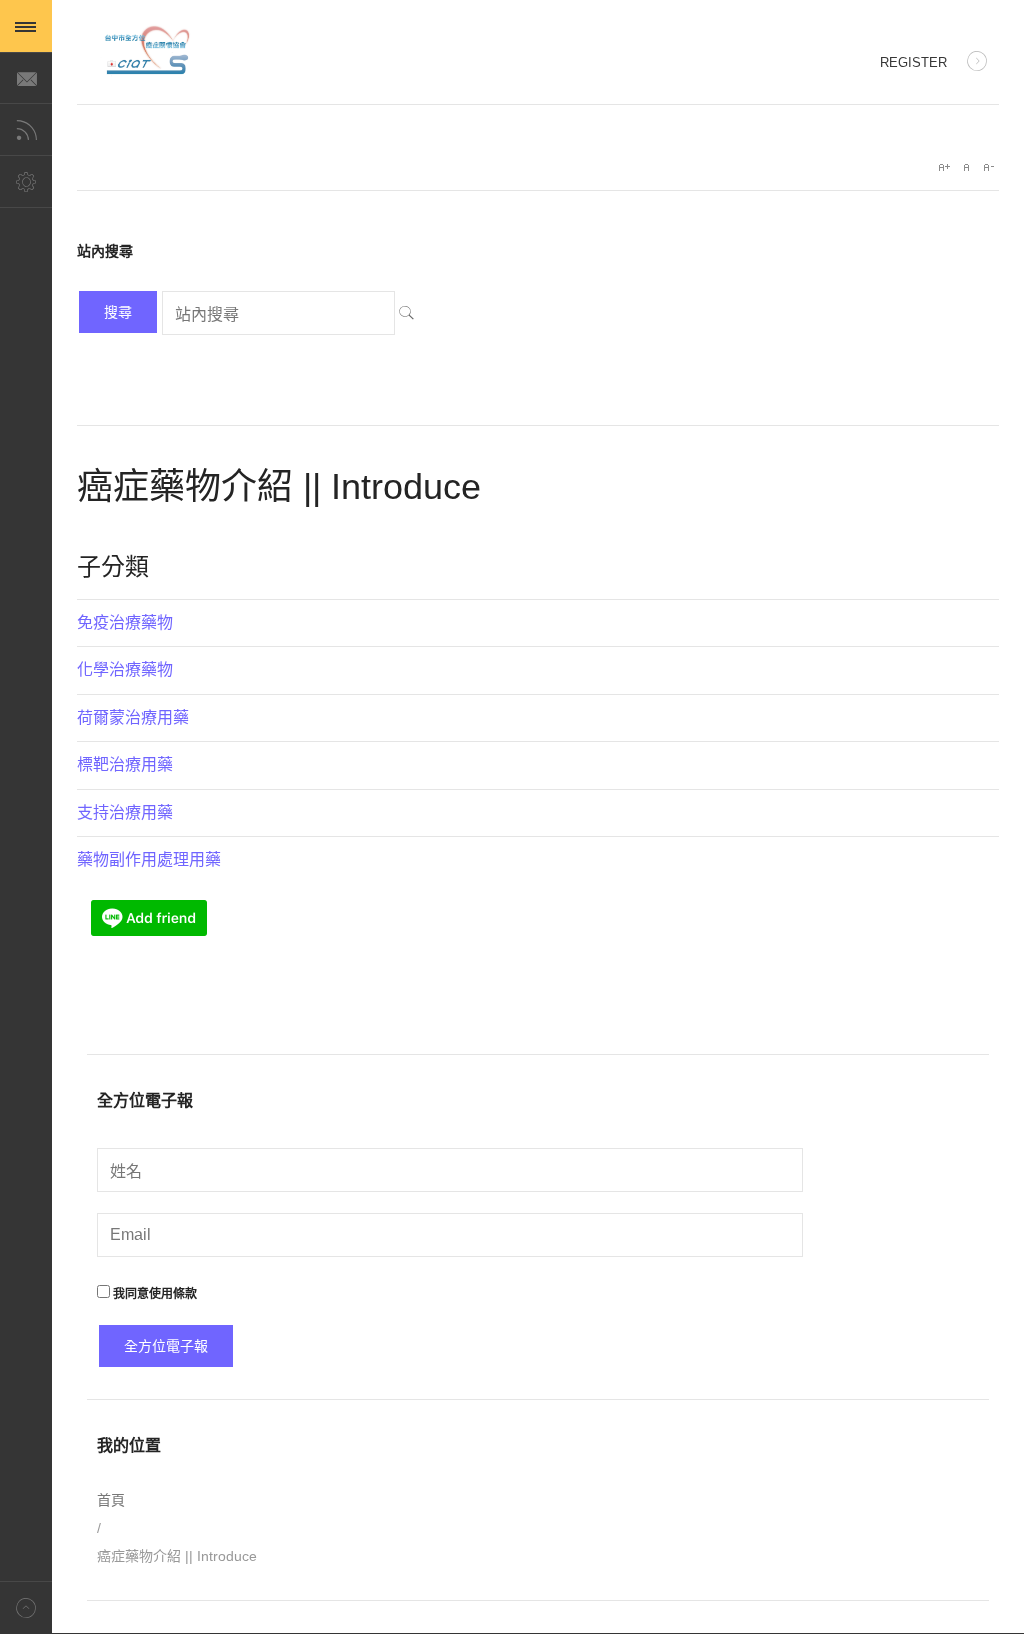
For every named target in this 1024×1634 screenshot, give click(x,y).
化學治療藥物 (125, 669)
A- (988, 167)
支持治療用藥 (125, 812)
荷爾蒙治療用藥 (133, 717)
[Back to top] (26, 1607)
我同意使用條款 (153, 1294)
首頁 (111, 1500)
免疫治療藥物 (125, 622)
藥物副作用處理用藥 (149, 859)
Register (913, 62)
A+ (944, 167)
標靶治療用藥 (125, 764)
